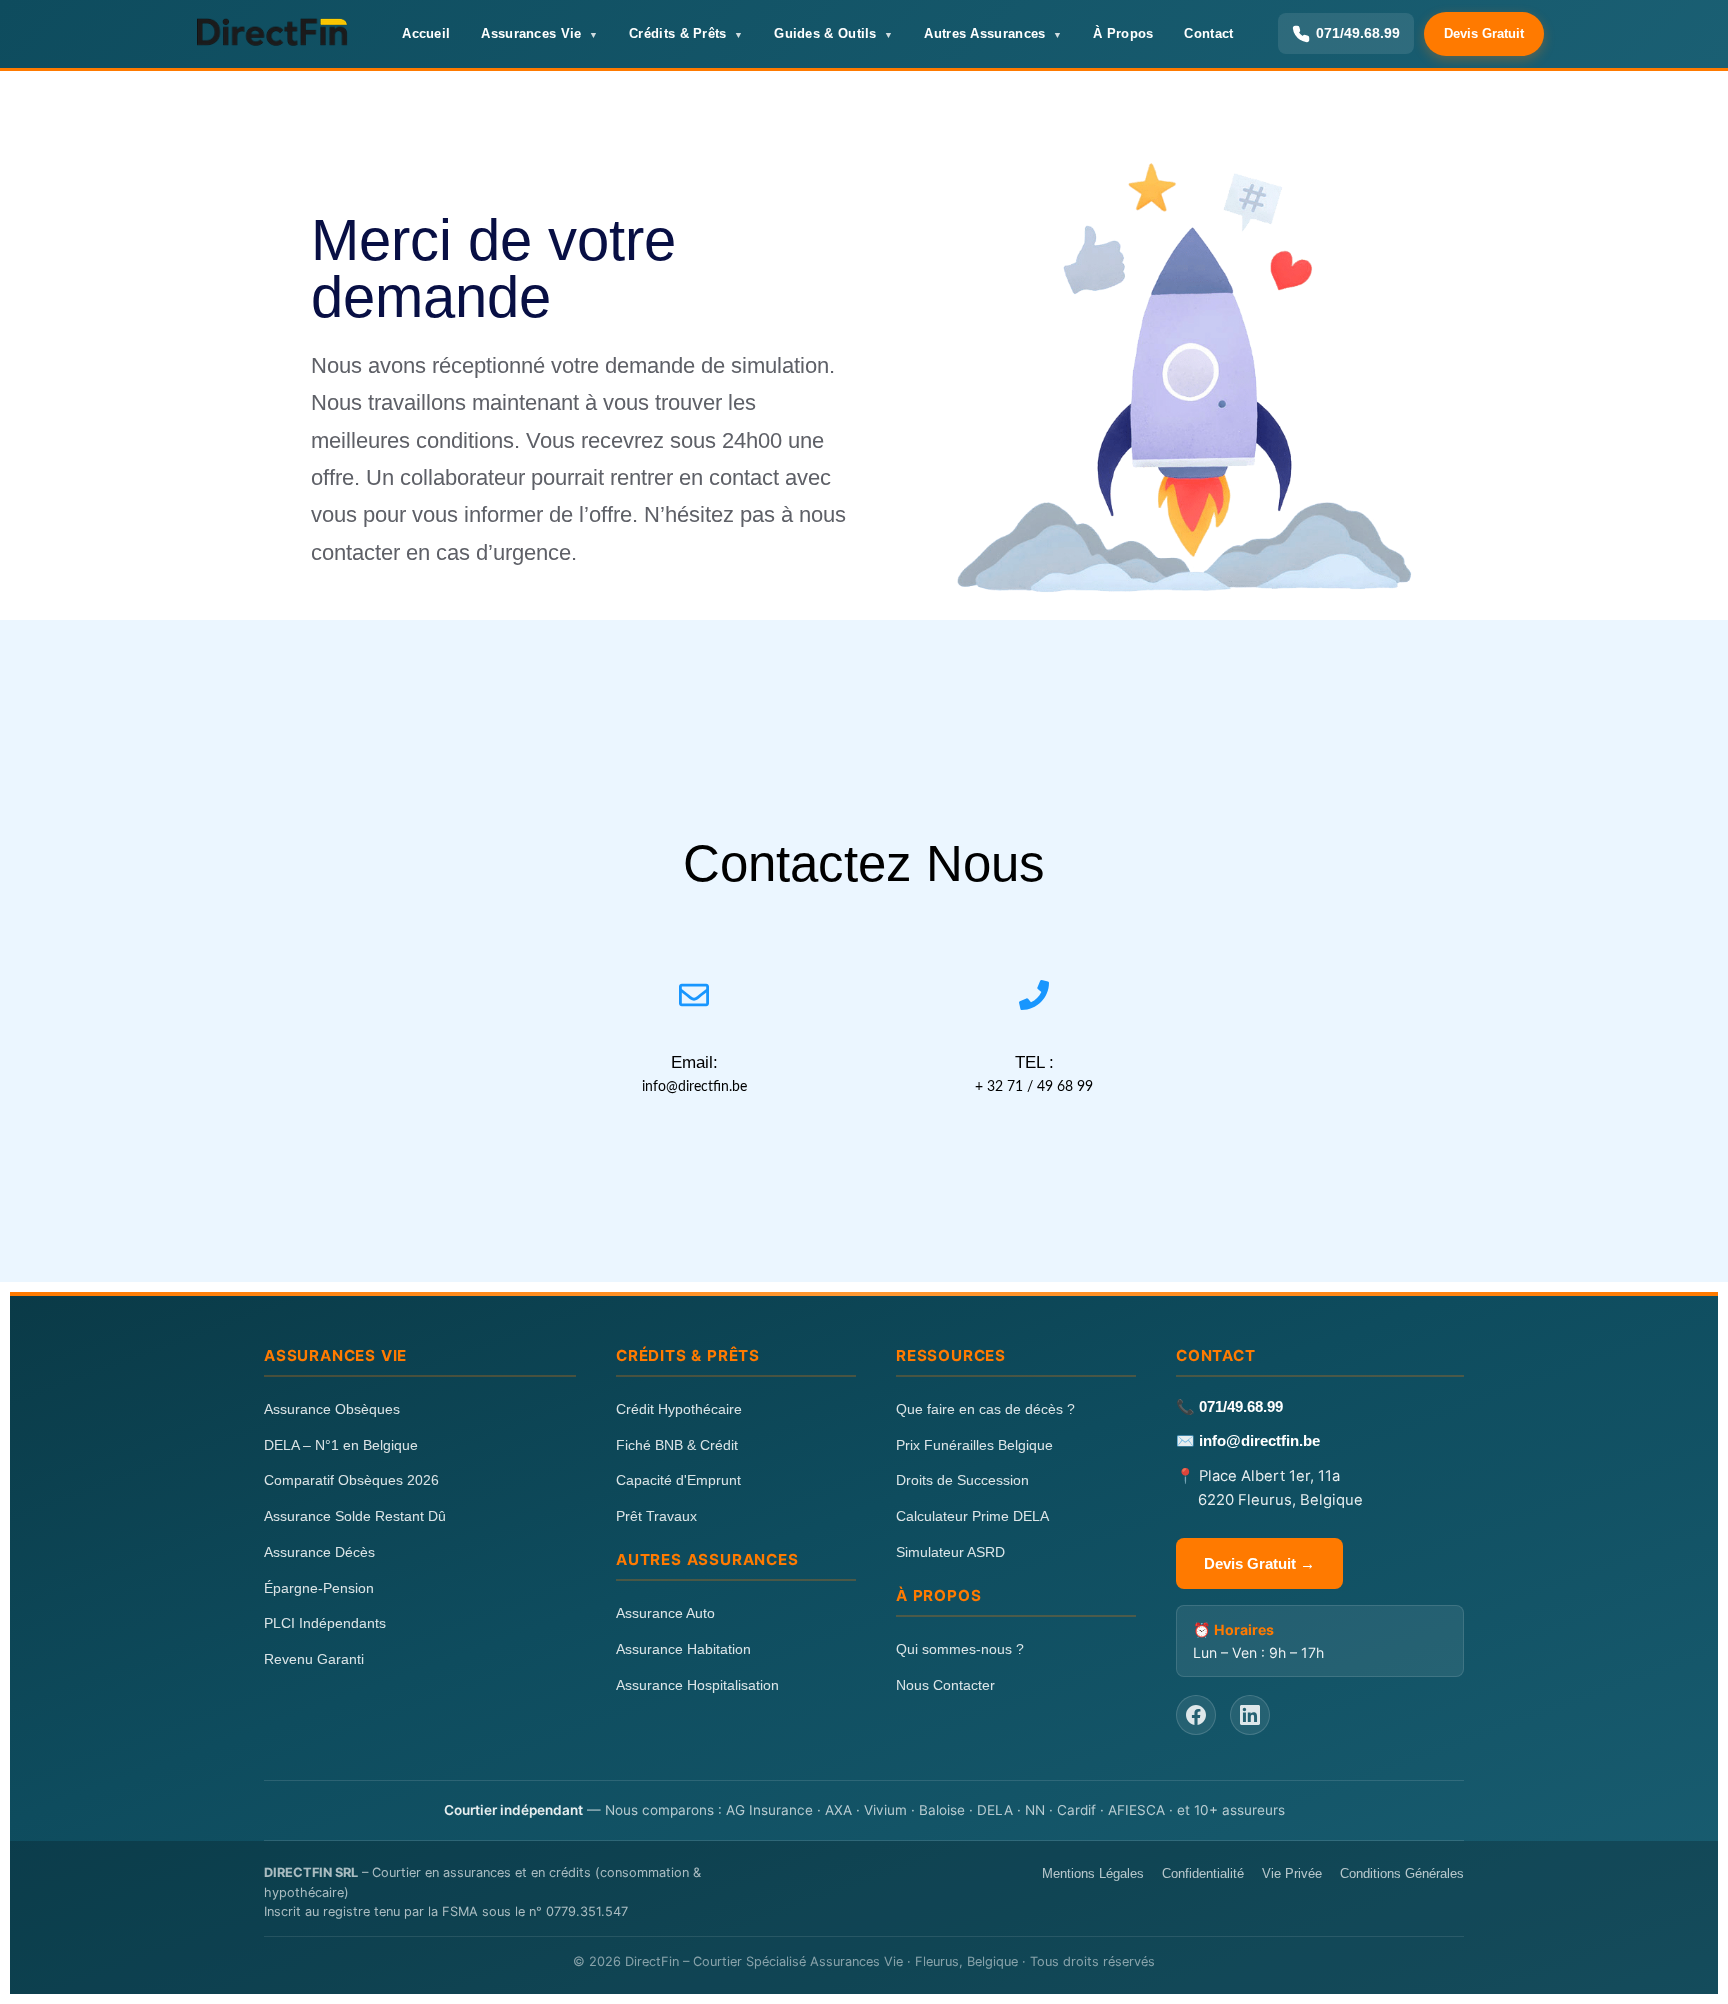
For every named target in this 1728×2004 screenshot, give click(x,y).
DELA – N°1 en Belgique (341, 1445)
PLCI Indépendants (325, 1623)
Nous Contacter (945, 1685)
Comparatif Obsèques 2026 (351, 1480)
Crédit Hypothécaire (679, 1409)
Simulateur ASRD (950, 1552)
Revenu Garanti (314, 1659)
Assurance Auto (665, 1613)
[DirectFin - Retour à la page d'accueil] (271, 34)
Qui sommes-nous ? (960, 1649)
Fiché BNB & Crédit (677, 1445)
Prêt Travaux (656, 1516)
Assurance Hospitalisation (697, 1685)
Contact (1208, 33)
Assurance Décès (319, 1552)
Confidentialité (1203, 1873)
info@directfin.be (1259, 1441)
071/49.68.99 (1241, 1407)
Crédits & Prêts (678, 33)
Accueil (426, 33)
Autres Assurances (984, 33)
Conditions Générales (1402, 1873)
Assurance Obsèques (332, 1409)
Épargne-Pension (319, 1588)
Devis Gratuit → (1259, 1563)
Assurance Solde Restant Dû (355, 1516)
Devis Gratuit (1484, 33)
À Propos (1123, 33)
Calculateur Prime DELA (972, 1516)
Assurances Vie (531, 33)
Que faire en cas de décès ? (985, 1409)
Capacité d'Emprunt (678, 1480)
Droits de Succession (962, 1480)
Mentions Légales (1093, 1873)
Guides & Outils (825, 33)
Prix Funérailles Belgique (974, 1445)
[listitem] (1196, 1715)
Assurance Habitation (683, 1649)
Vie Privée (1292, 1873)
